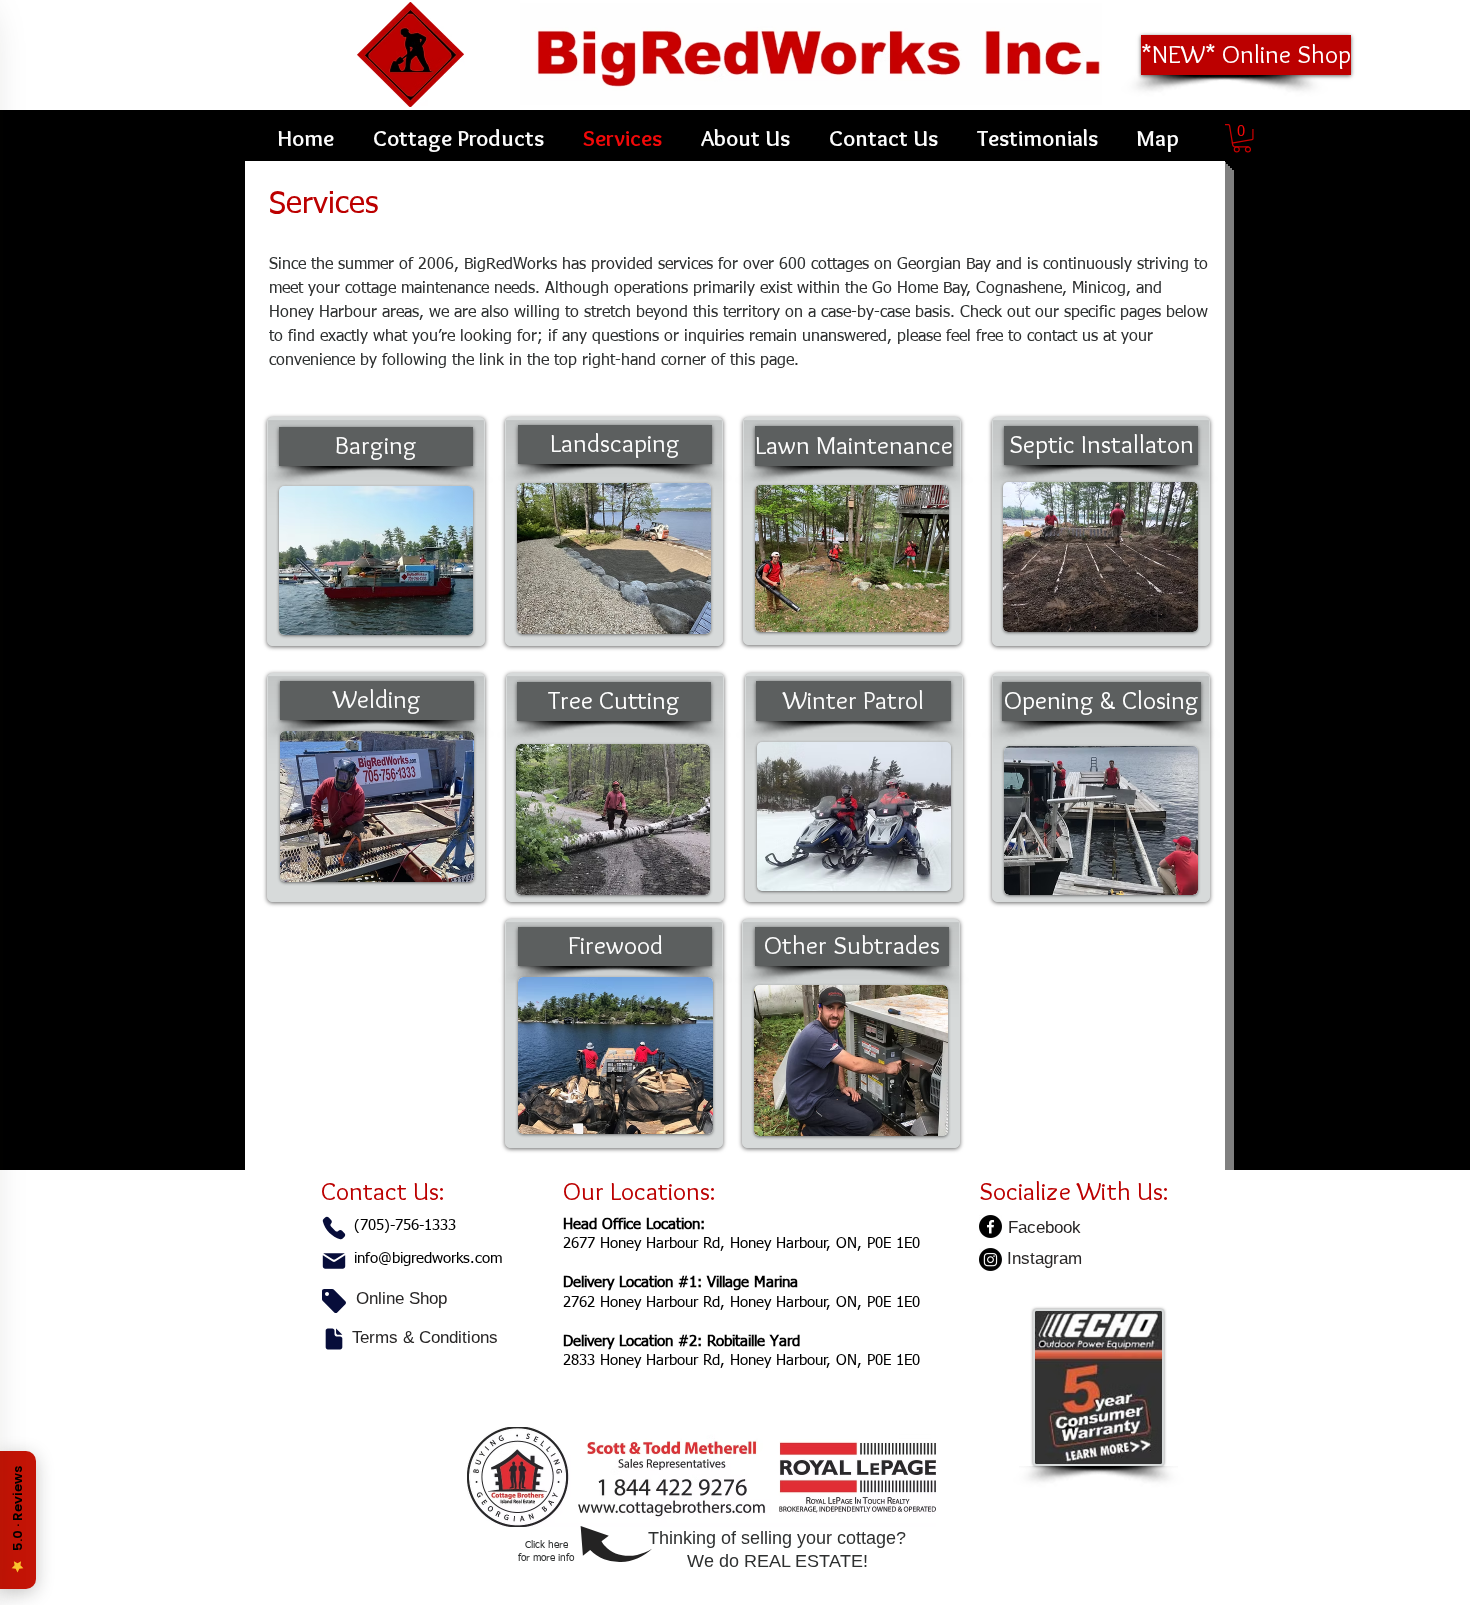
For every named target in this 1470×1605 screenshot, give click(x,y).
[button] (1242, 138)
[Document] (334, 1339)
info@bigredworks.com (428, 1258)
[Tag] (334, 1301)
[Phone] (334, 1228)
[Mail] (334, 1261)
